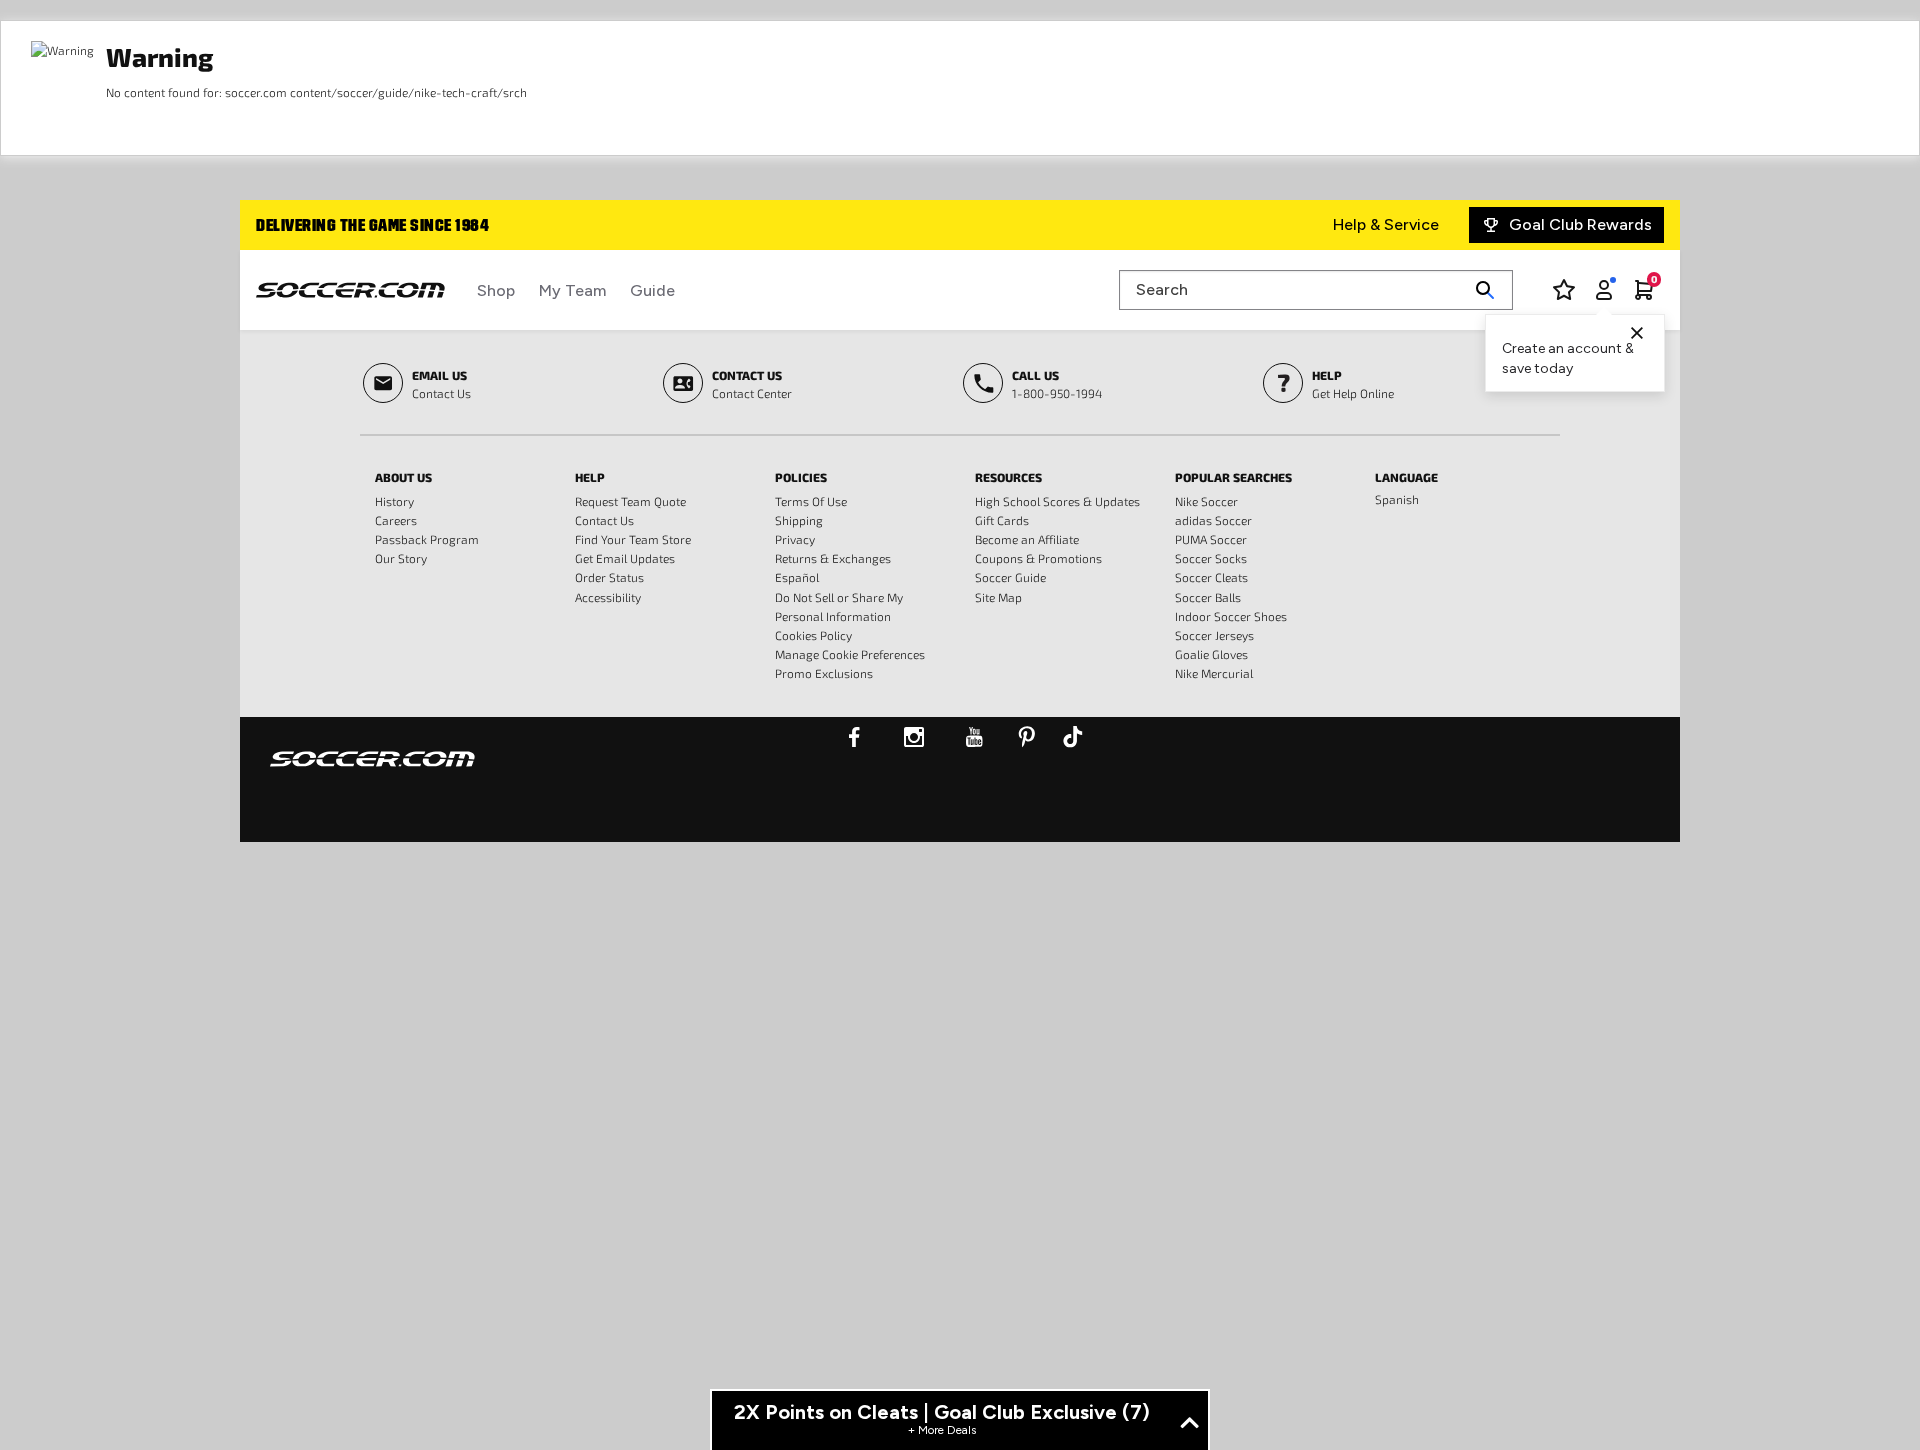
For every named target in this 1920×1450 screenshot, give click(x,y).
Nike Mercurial (1214, 673)
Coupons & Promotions (1038, 558)
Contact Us (604, 520)
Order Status (609, 577)
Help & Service (1386, 224)
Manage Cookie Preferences (850, 654)
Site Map (998, 597)
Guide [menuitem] (652, 290)
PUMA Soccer (1211, 539)
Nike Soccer (1206, 501)
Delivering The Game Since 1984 (372, 227)
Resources (1008, 477)
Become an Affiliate (1027, 539)
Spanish (1397, 499)
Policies (801, 477)
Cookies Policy (813, 635)
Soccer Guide (1010, 577)
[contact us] (372, 772)
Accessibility (608, 597)
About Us (403, 477)
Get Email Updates (625, 558)
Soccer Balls (1208, 597)
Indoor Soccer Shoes (1231, 616)
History (394, 501)
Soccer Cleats (1211, 577)
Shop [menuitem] (496, 290)
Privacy (795, 539)
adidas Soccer (1213, 520)
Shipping (799, 520)
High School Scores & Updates (1057, 501)
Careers (396, 520)
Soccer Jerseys (1214, 635)
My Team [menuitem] (572, 290)
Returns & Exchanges (833, 558)
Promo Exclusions (824, 673)
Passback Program (427, 539)
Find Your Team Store (633, 539)
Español (797, 577)
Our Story (401, 558)
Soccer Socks (1211, 558)
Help (590, 477)
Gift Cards (1002, 520)
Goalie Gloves (1211, 654)
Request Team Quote (630, 501)
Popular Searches (1233, 477)
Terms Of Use (811, 501)
